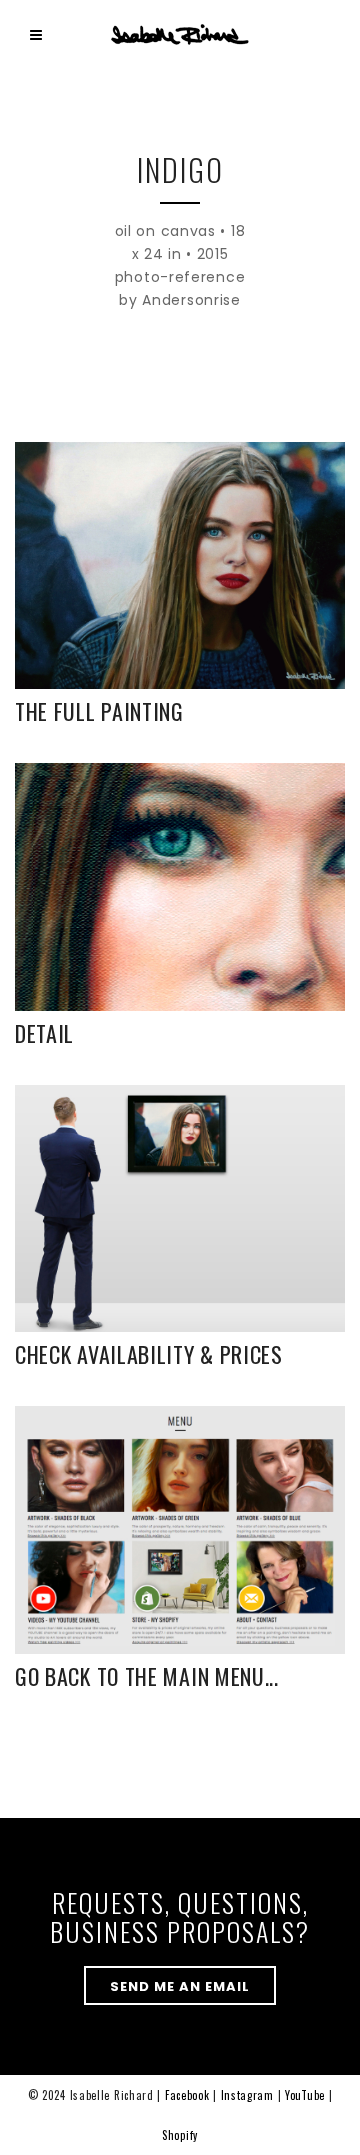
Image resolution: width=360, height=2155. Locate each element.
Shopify (180, 2135)
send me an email (180, 1986)
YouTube (305, 2095)
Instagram (247, 2095)
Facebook (187, 2095)
